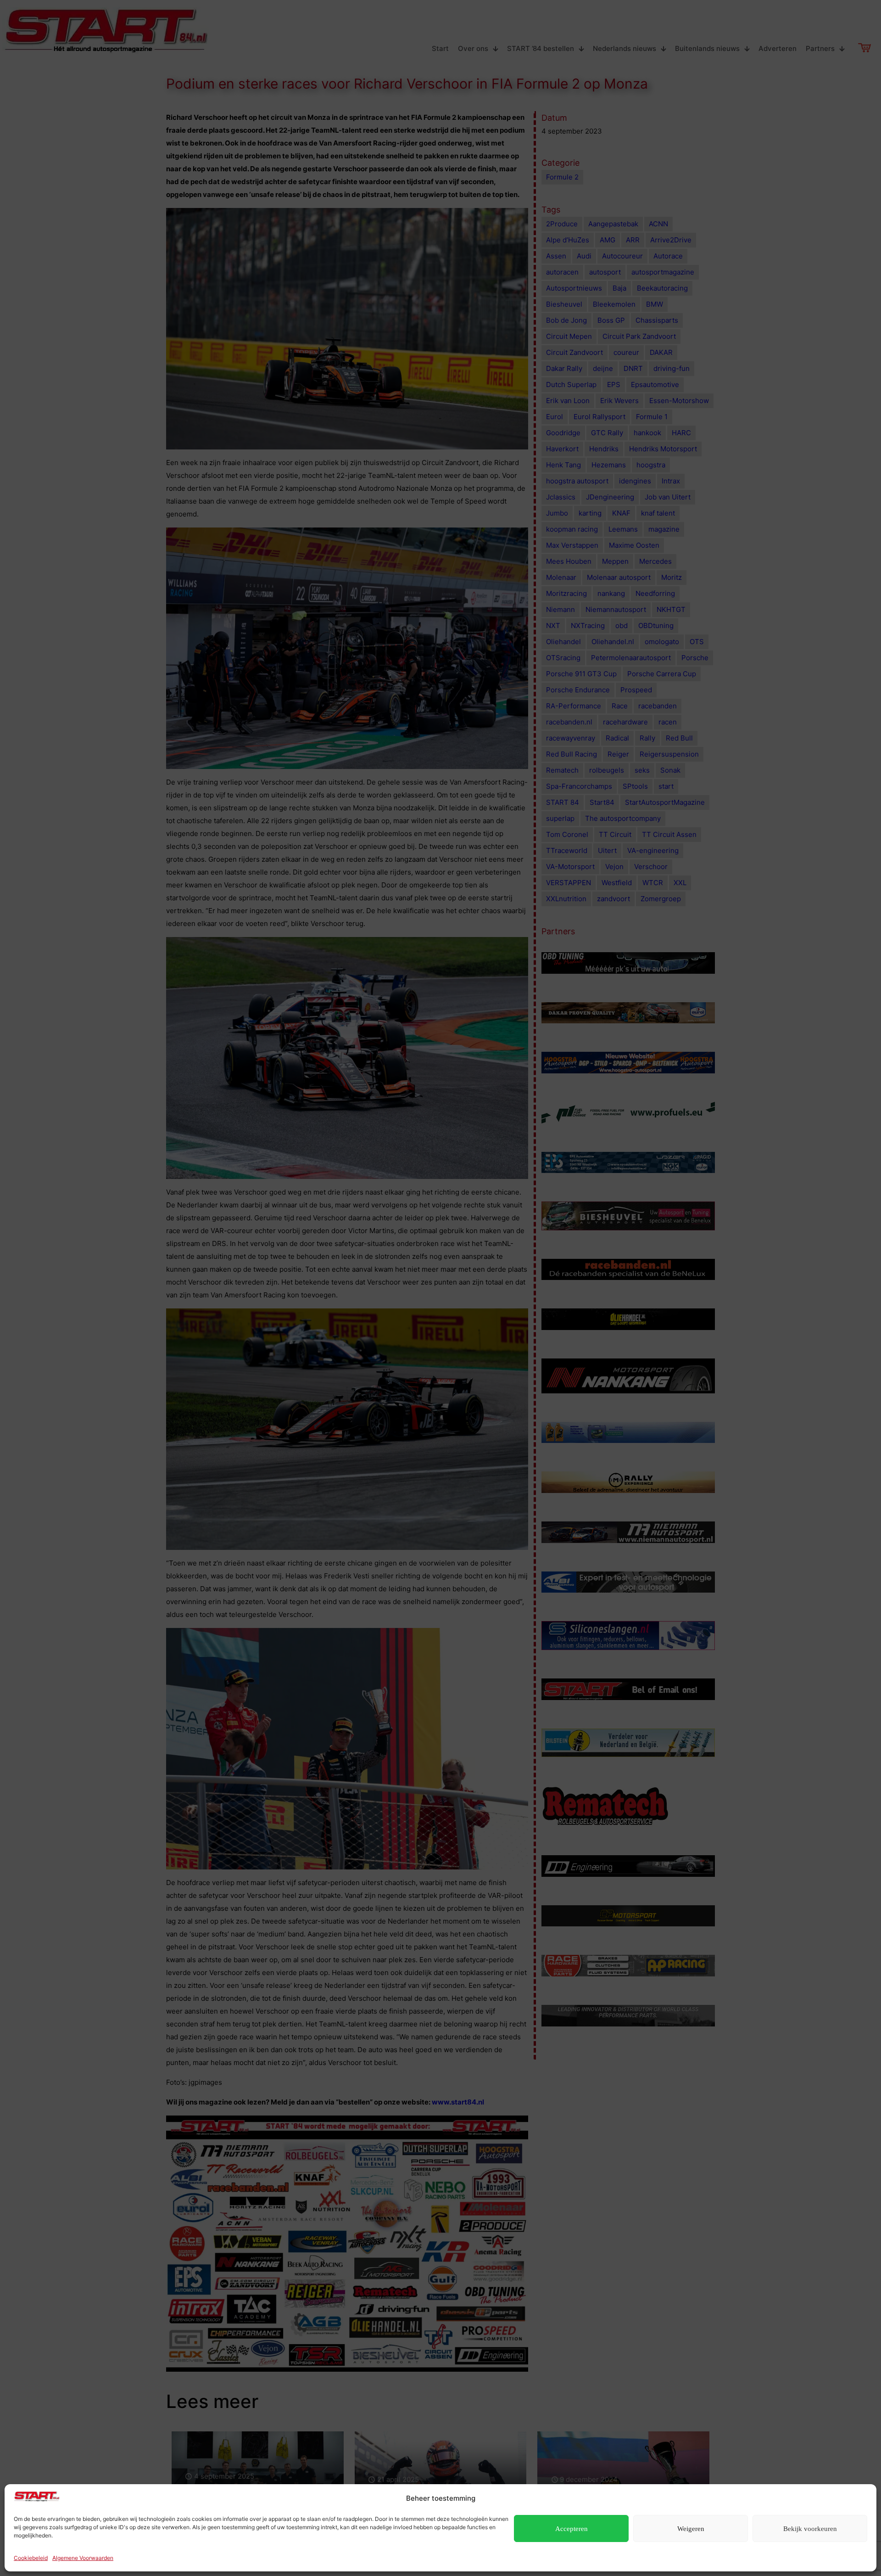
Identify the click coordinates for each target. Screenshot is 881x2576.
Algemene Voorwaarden (83, 2558)
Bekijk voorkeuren (810, 2529)
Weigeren (691, 2529)
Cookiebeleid (31, 2558)
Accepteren (572, 2529)
